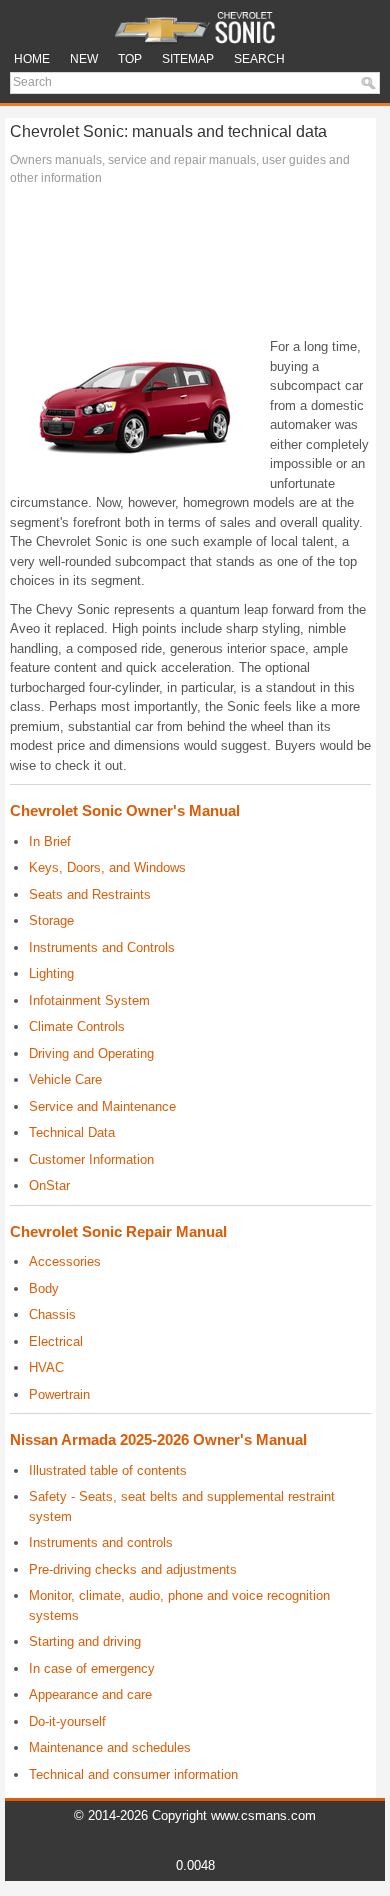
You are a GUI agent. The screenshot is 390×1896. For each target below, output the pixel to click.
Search (259, 59)
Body (44, 1288)
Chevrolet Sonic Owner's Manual (125, 810)
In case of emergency (92, 1668)
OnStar (49, 1185)
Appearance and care (90, 1694)
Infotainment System (89, 1000)
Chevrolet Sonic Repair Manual (118, 1231)
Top (130, 59)
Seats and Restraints (90, 894)
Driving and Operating (91, 1053)
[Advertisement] (190, 267)
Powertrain (59, 1394)
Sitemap (188, 59)
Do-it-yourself (67, 1721)
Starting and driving (85, 1641)
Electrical (56, 1341)
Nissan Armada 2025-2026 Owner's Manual (158, 1439)
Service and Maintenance (102, 1106)
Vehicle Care (65, 1079)
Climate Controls (77, 1026)
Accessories (65, 1261)
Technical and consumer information (133, 1774)
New (84, 59)
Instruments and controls (101, 1542)
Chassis (52, 1314)
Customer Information (91, 1159)
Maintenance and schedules (110, 1747)
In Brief (50, 841)
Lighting (51, 973)
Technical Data (72, 1132)
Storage (51, 920)
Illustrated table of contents (108, 1470)
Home (32, 59)
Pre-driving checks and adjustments (133, 1569)
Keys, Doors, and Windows (107, 867)
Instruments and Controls (102, 947)
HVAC (46, 1367)
